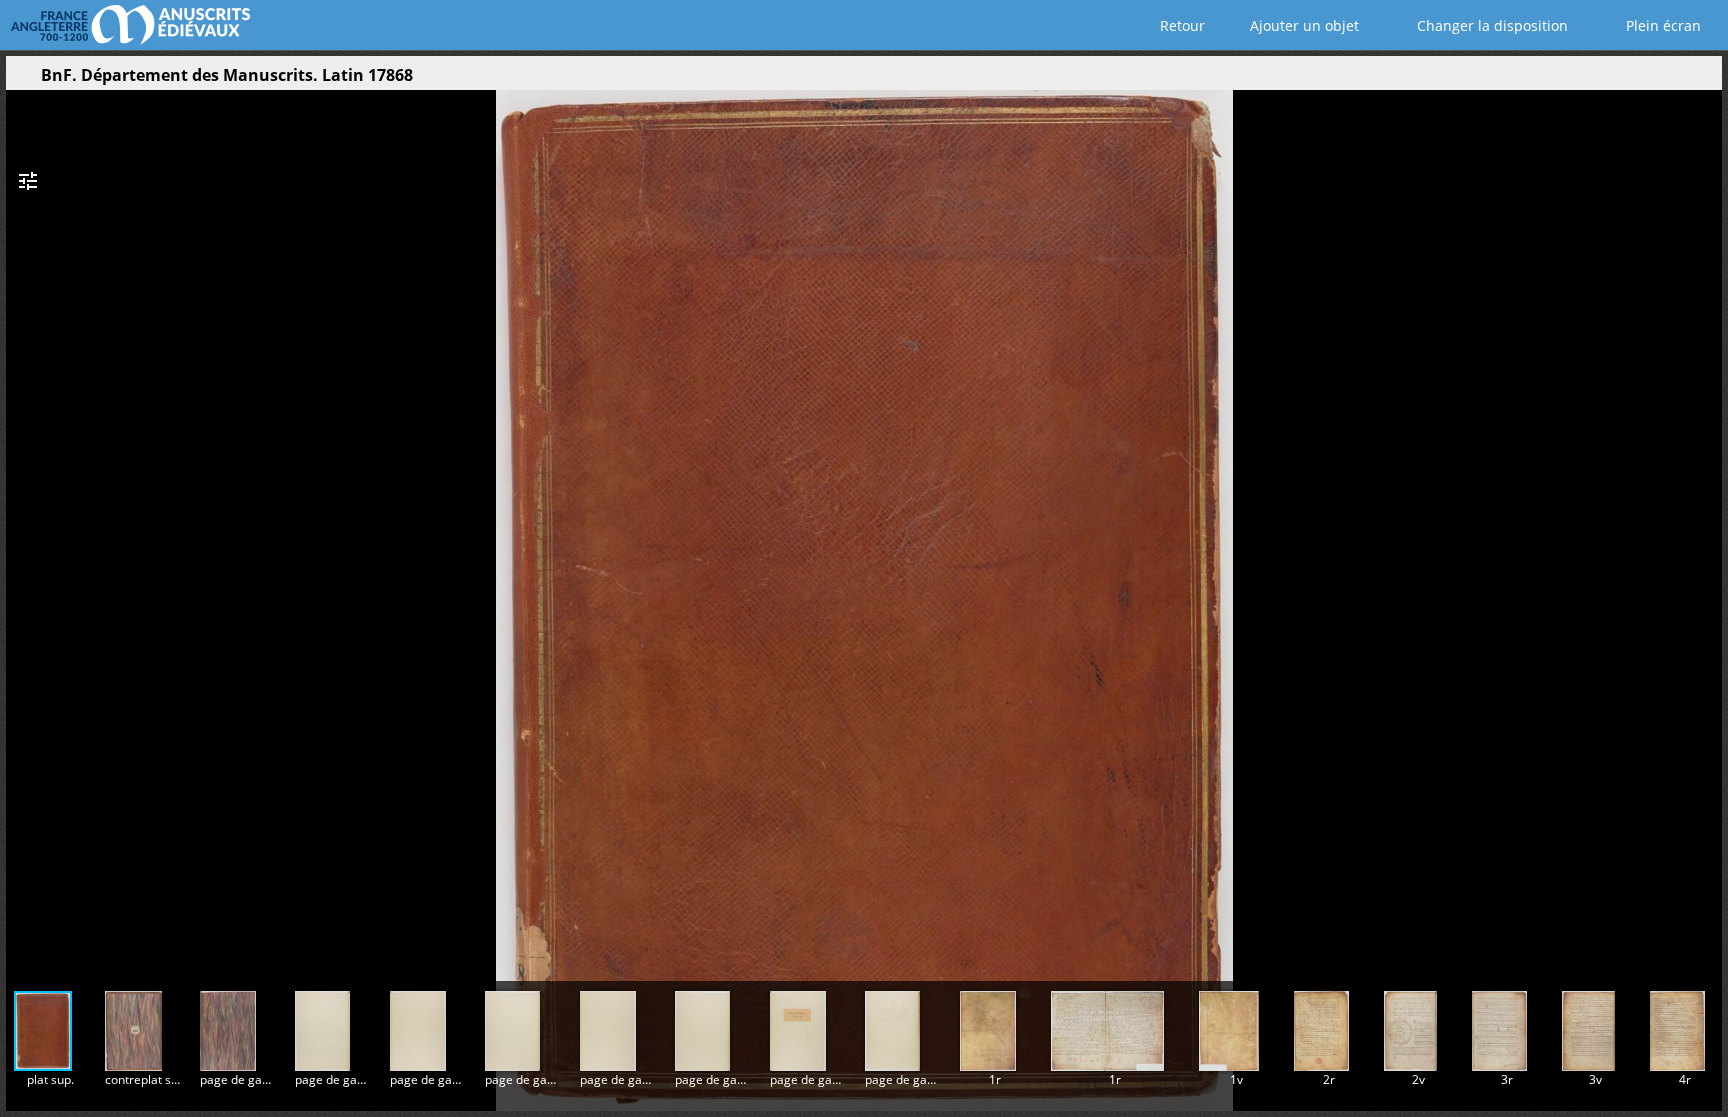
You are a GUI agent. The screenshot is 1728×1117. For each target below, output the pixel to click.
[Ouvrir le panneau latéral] (21, 80)
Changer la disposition (1490, 25)
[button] (1642, 80)
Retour (1180, 25)
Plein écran (1661, 25)
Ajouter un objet (1302, 25)
